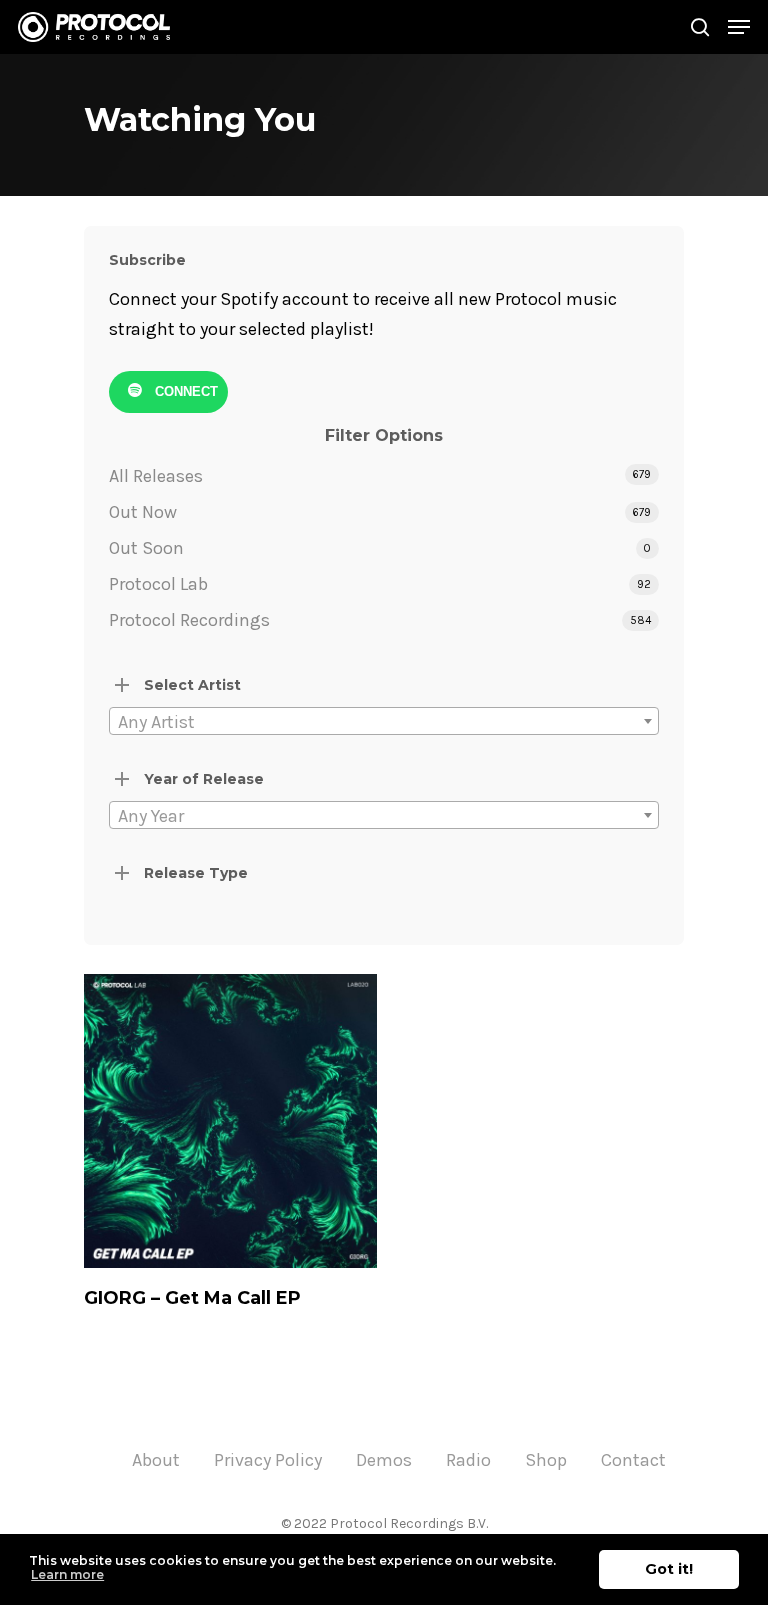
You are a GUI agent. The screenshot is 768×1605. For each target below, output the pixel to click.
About (156, 1460)
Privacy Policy (268, 1460)
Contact (633, 1460)
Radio (468, 1460)
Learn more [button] (67, 1574)
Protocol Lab (158, 584)
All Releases (156, 476)
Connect (184, 390)
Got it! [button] (669, 1569)
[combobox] (384, 721)
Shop (546, 1460)
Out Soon (146, 548)
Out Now (143, 512)
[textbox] (384, 722)
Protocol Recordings (189, 620)
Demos (384, 1460)
